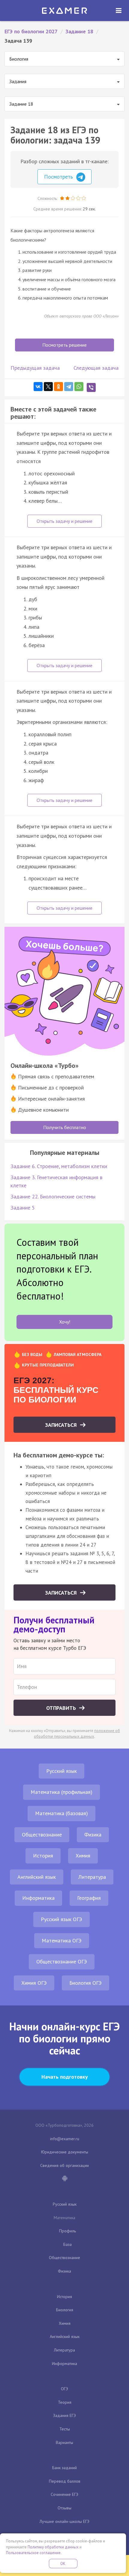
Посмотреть (59, 177)
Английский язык (37, 1877)
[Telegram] (69, 387)
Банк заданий (64, 2468)
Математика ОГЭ (62, 1940)
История (43, 1856)
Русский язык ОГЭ (61, 1919)
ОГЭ (64, 2389)
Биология (65, 2310)
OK (63, 2564)
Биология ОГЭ (85, 1983)
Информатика (38, 1898)
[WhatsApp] (79, 387)
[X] (48, 387)
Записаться (62, 1425)
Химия (83, 1856)
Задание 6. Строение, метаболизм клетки (59, 1166)
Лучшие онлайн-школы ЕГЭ (64, 2521)
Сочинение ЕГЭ (64, 2494)
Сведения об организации (64, 2165)
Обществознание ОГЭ (62, 1961)
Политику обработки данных (53, 2547)
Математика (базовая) (61, 1813)
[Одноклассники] (58, 387)
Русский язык (61, 1771)
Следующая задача (96, 368)
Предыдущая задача (35, 368)
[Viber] (91, 387)
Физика (93, 1835)
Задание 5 (23, 1208)
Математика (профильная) (61, 1792)
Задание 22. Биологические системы (53, 1196)
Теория (65, 2402)
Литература (92, 1877)
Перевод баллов (65, 2481)
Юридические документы (65, 2152)
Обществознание (42, 1835)
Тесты (65, 2429)
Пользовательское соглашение (33, 2553)
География (89, 1898)
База (67, 2244)
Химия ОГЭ (34, 1983)
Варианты (64, 2442)
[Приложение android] (64, 2179)
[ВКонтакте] (38, 387)
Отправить (62, 1708)
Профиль (67, 2231)
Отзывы (64, 2508)
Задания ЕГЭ (64, 2415)
